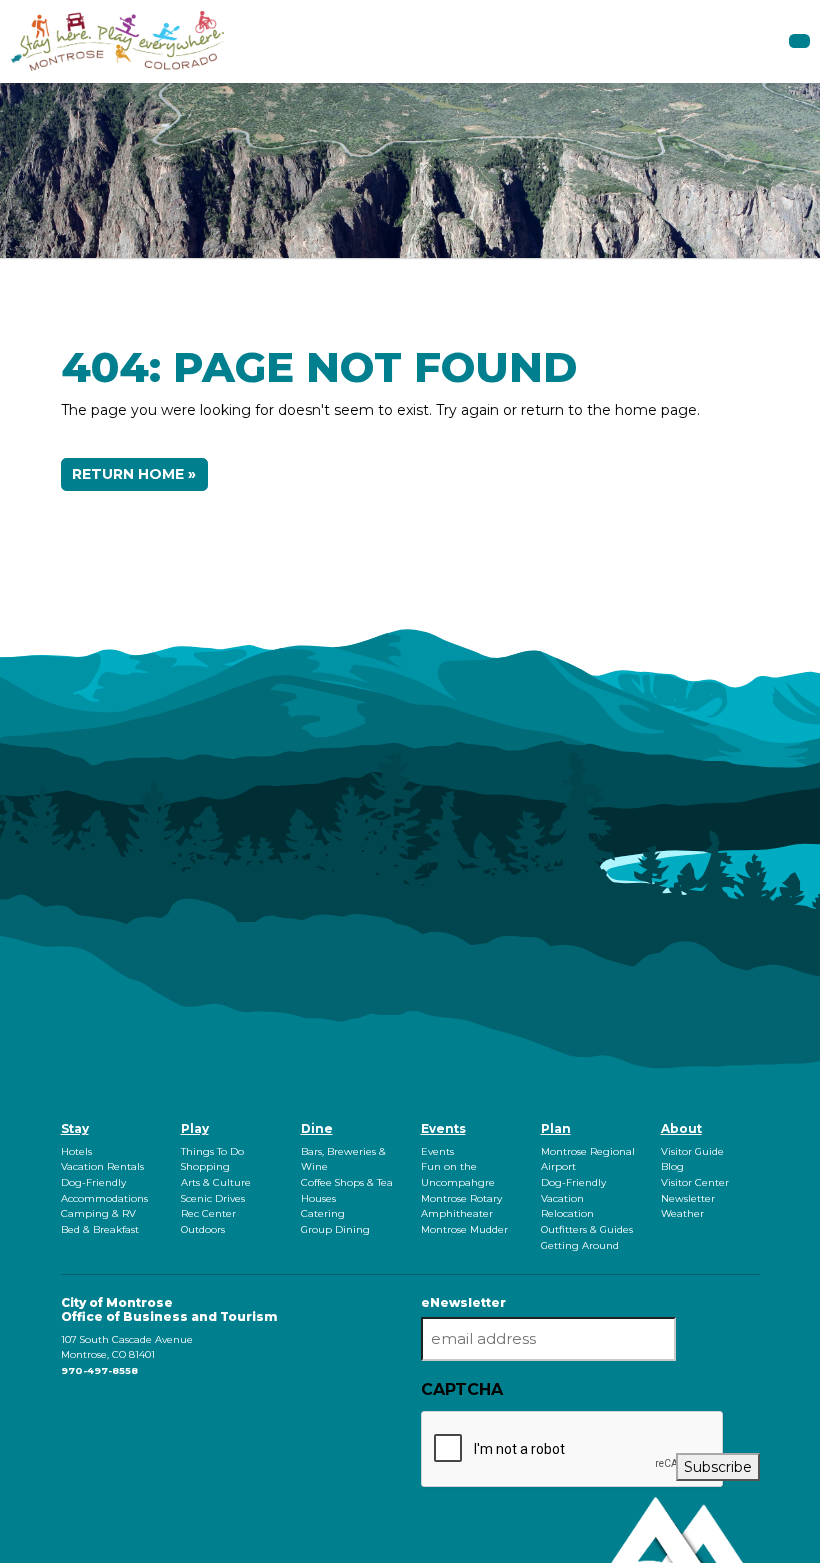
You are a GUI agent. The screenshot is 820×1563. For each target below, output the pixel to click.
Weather (682, 1213)
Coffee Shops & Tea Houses (347, 1190)
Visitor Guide (692, 1151)
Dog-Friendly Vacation (573, 1190)
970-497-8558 (99, 1370)
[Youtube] (70, 1409)
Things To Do (212, 1151)
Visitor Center (695, 1182)
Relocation (567, 1213)
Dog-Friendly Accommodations (104, 1190)
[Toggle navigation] (799, 41)
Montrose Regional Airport (588, 1159)
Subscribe (718, 1467)
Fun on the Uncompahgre (458, 1174)
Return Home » (134, 474)
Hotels (76, 1151)
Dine (317, 1128)
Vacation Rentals (102, 1166)
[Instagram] (66, 1409)
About (681, 1128)
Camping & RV (98, 1213)
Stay (75, 1128)
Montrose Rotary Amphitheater (461, 1206)
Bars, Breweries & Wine (343, 1159)
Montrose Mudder (464, 1229)
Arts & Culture (216, 1182)
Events (443, 1128)
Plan (556, 1128)
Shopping (205, 1166)
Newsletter (688, 1198)
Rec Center (208, 1213)
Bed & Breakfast (100, 1229)
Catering (323, 1213)
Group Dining (335, 1229)
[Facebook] (63, 1409)
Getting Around (580, 1245)
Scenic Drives (213, 1198)
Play (195, 1128)
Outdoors (203, 1229)
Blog (672, 1166)
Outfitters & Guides (587, 1229)
